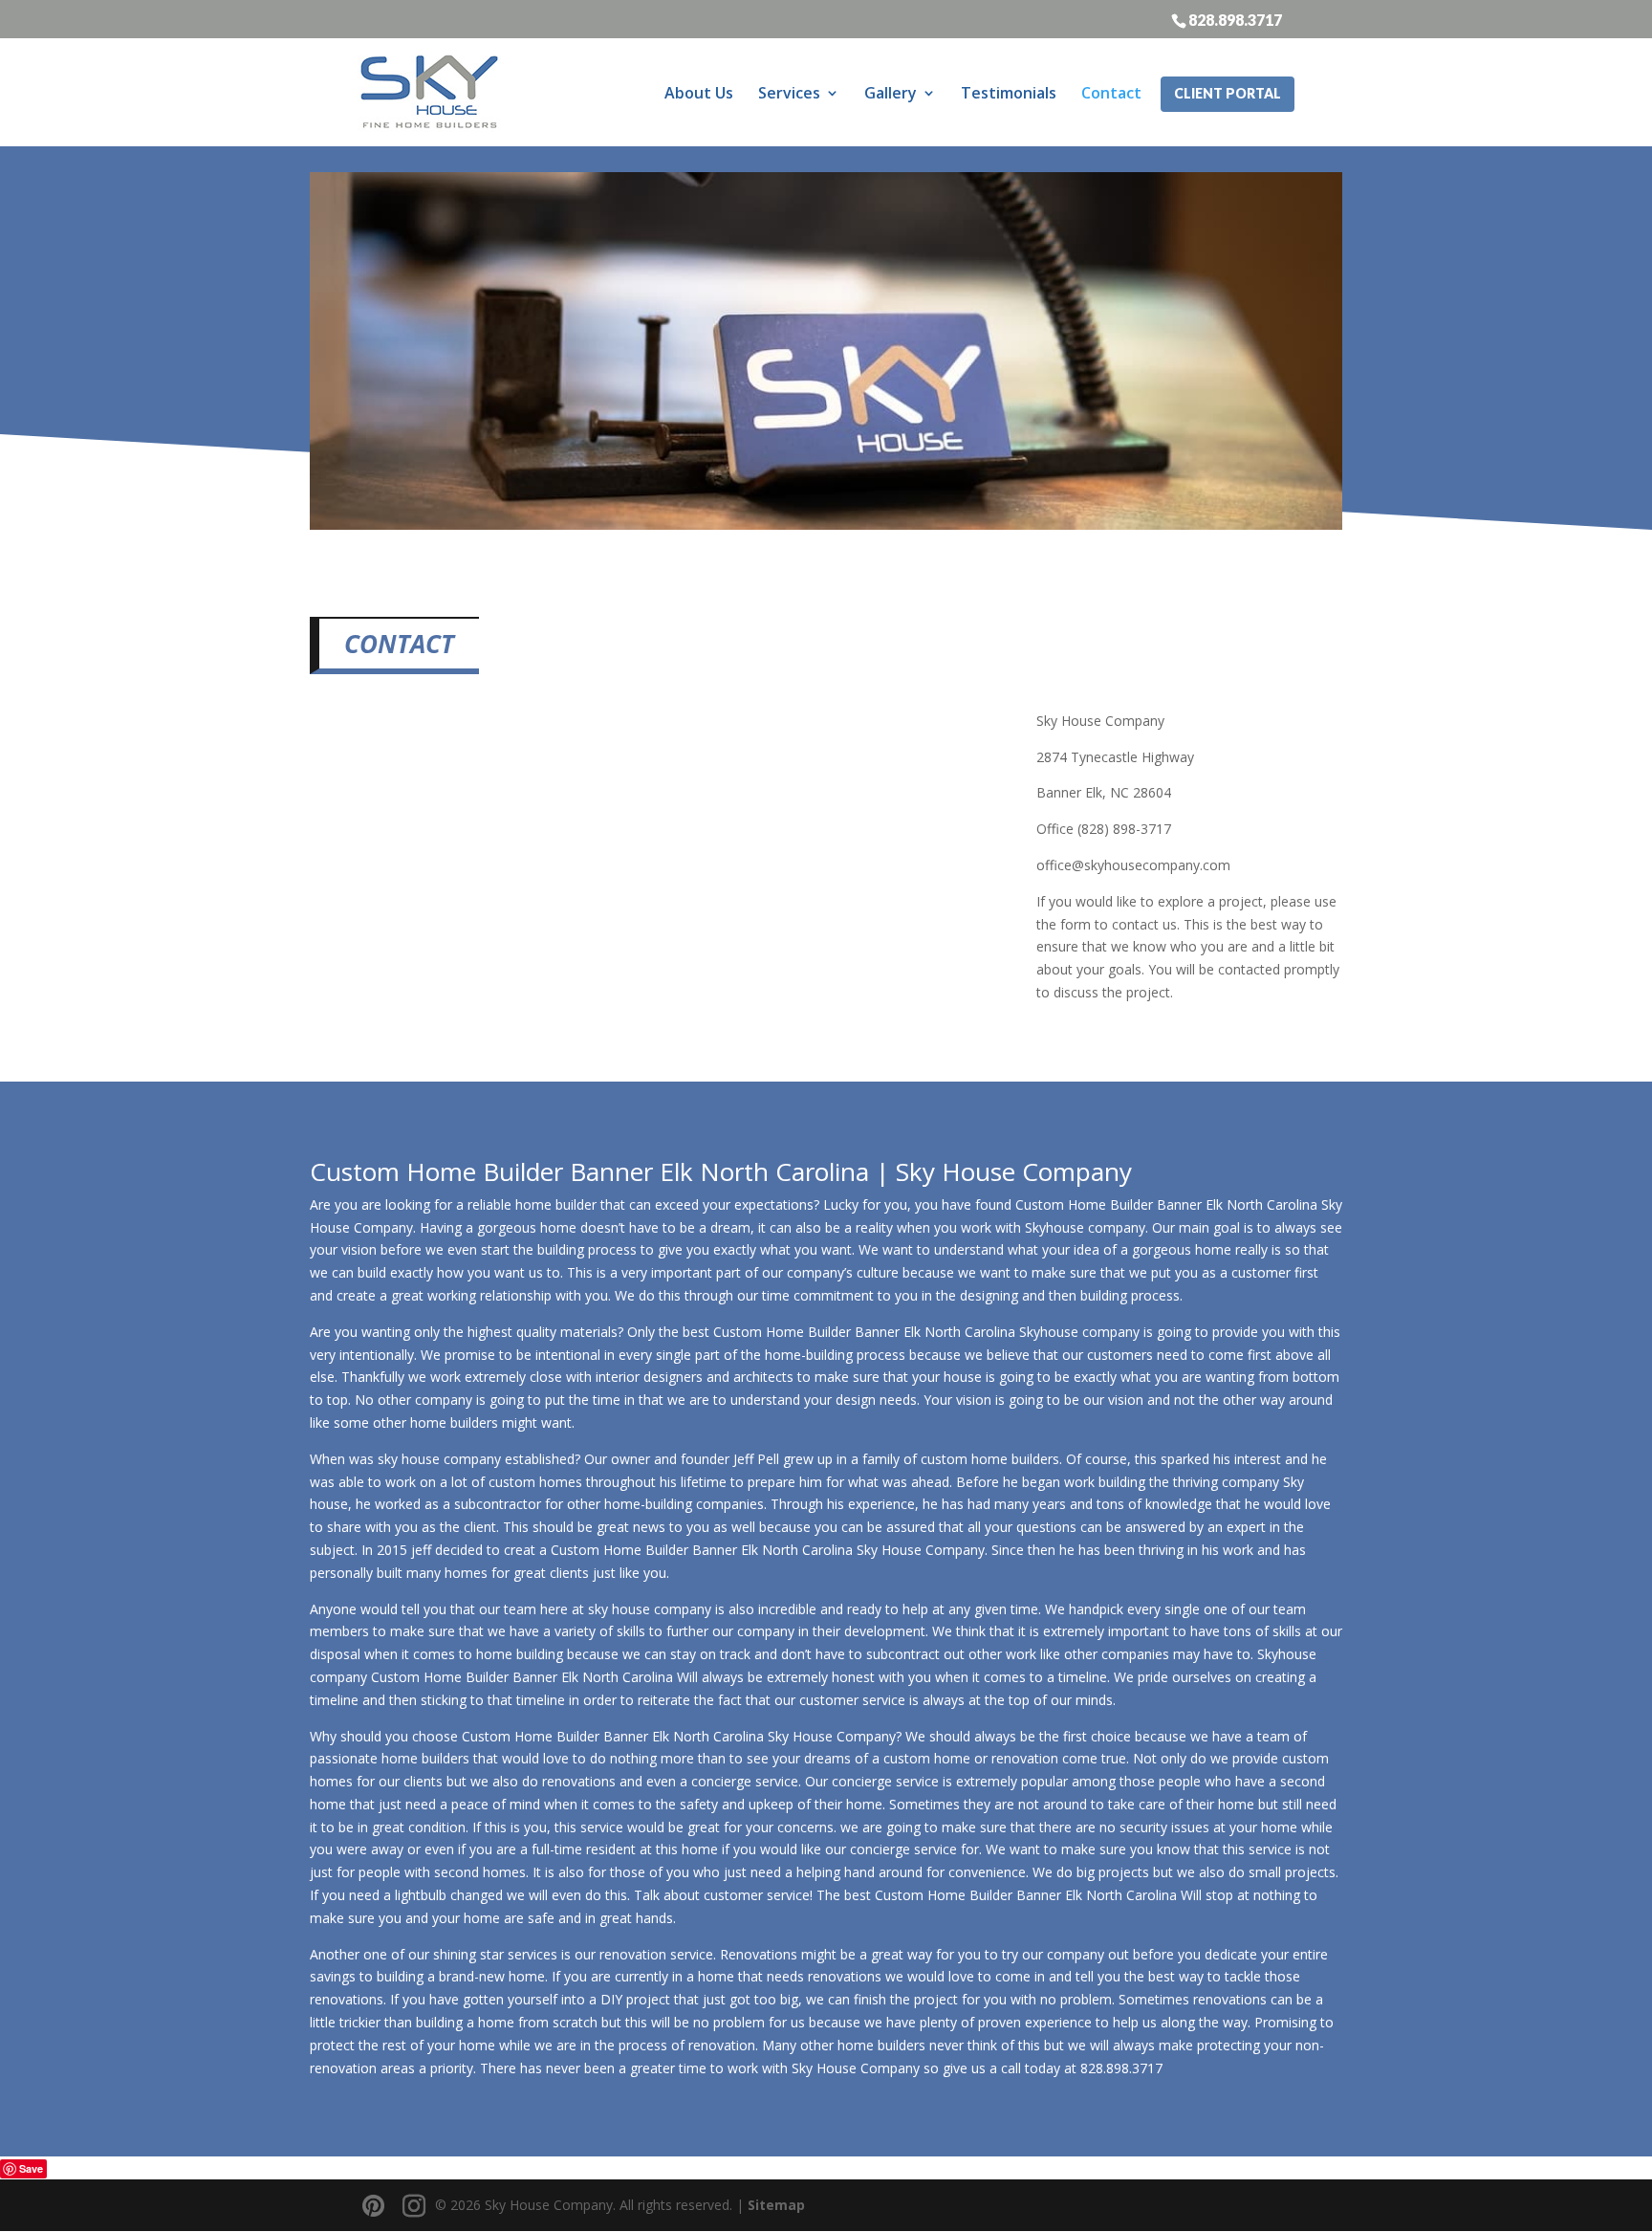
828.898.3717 (1235, 19)
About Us (699, 93)
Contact (1111, 93)
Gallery (891, 93)
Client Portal (1228, 93)
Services (789, 93)
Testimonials (1009, 93)
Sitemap (776, 2205)
